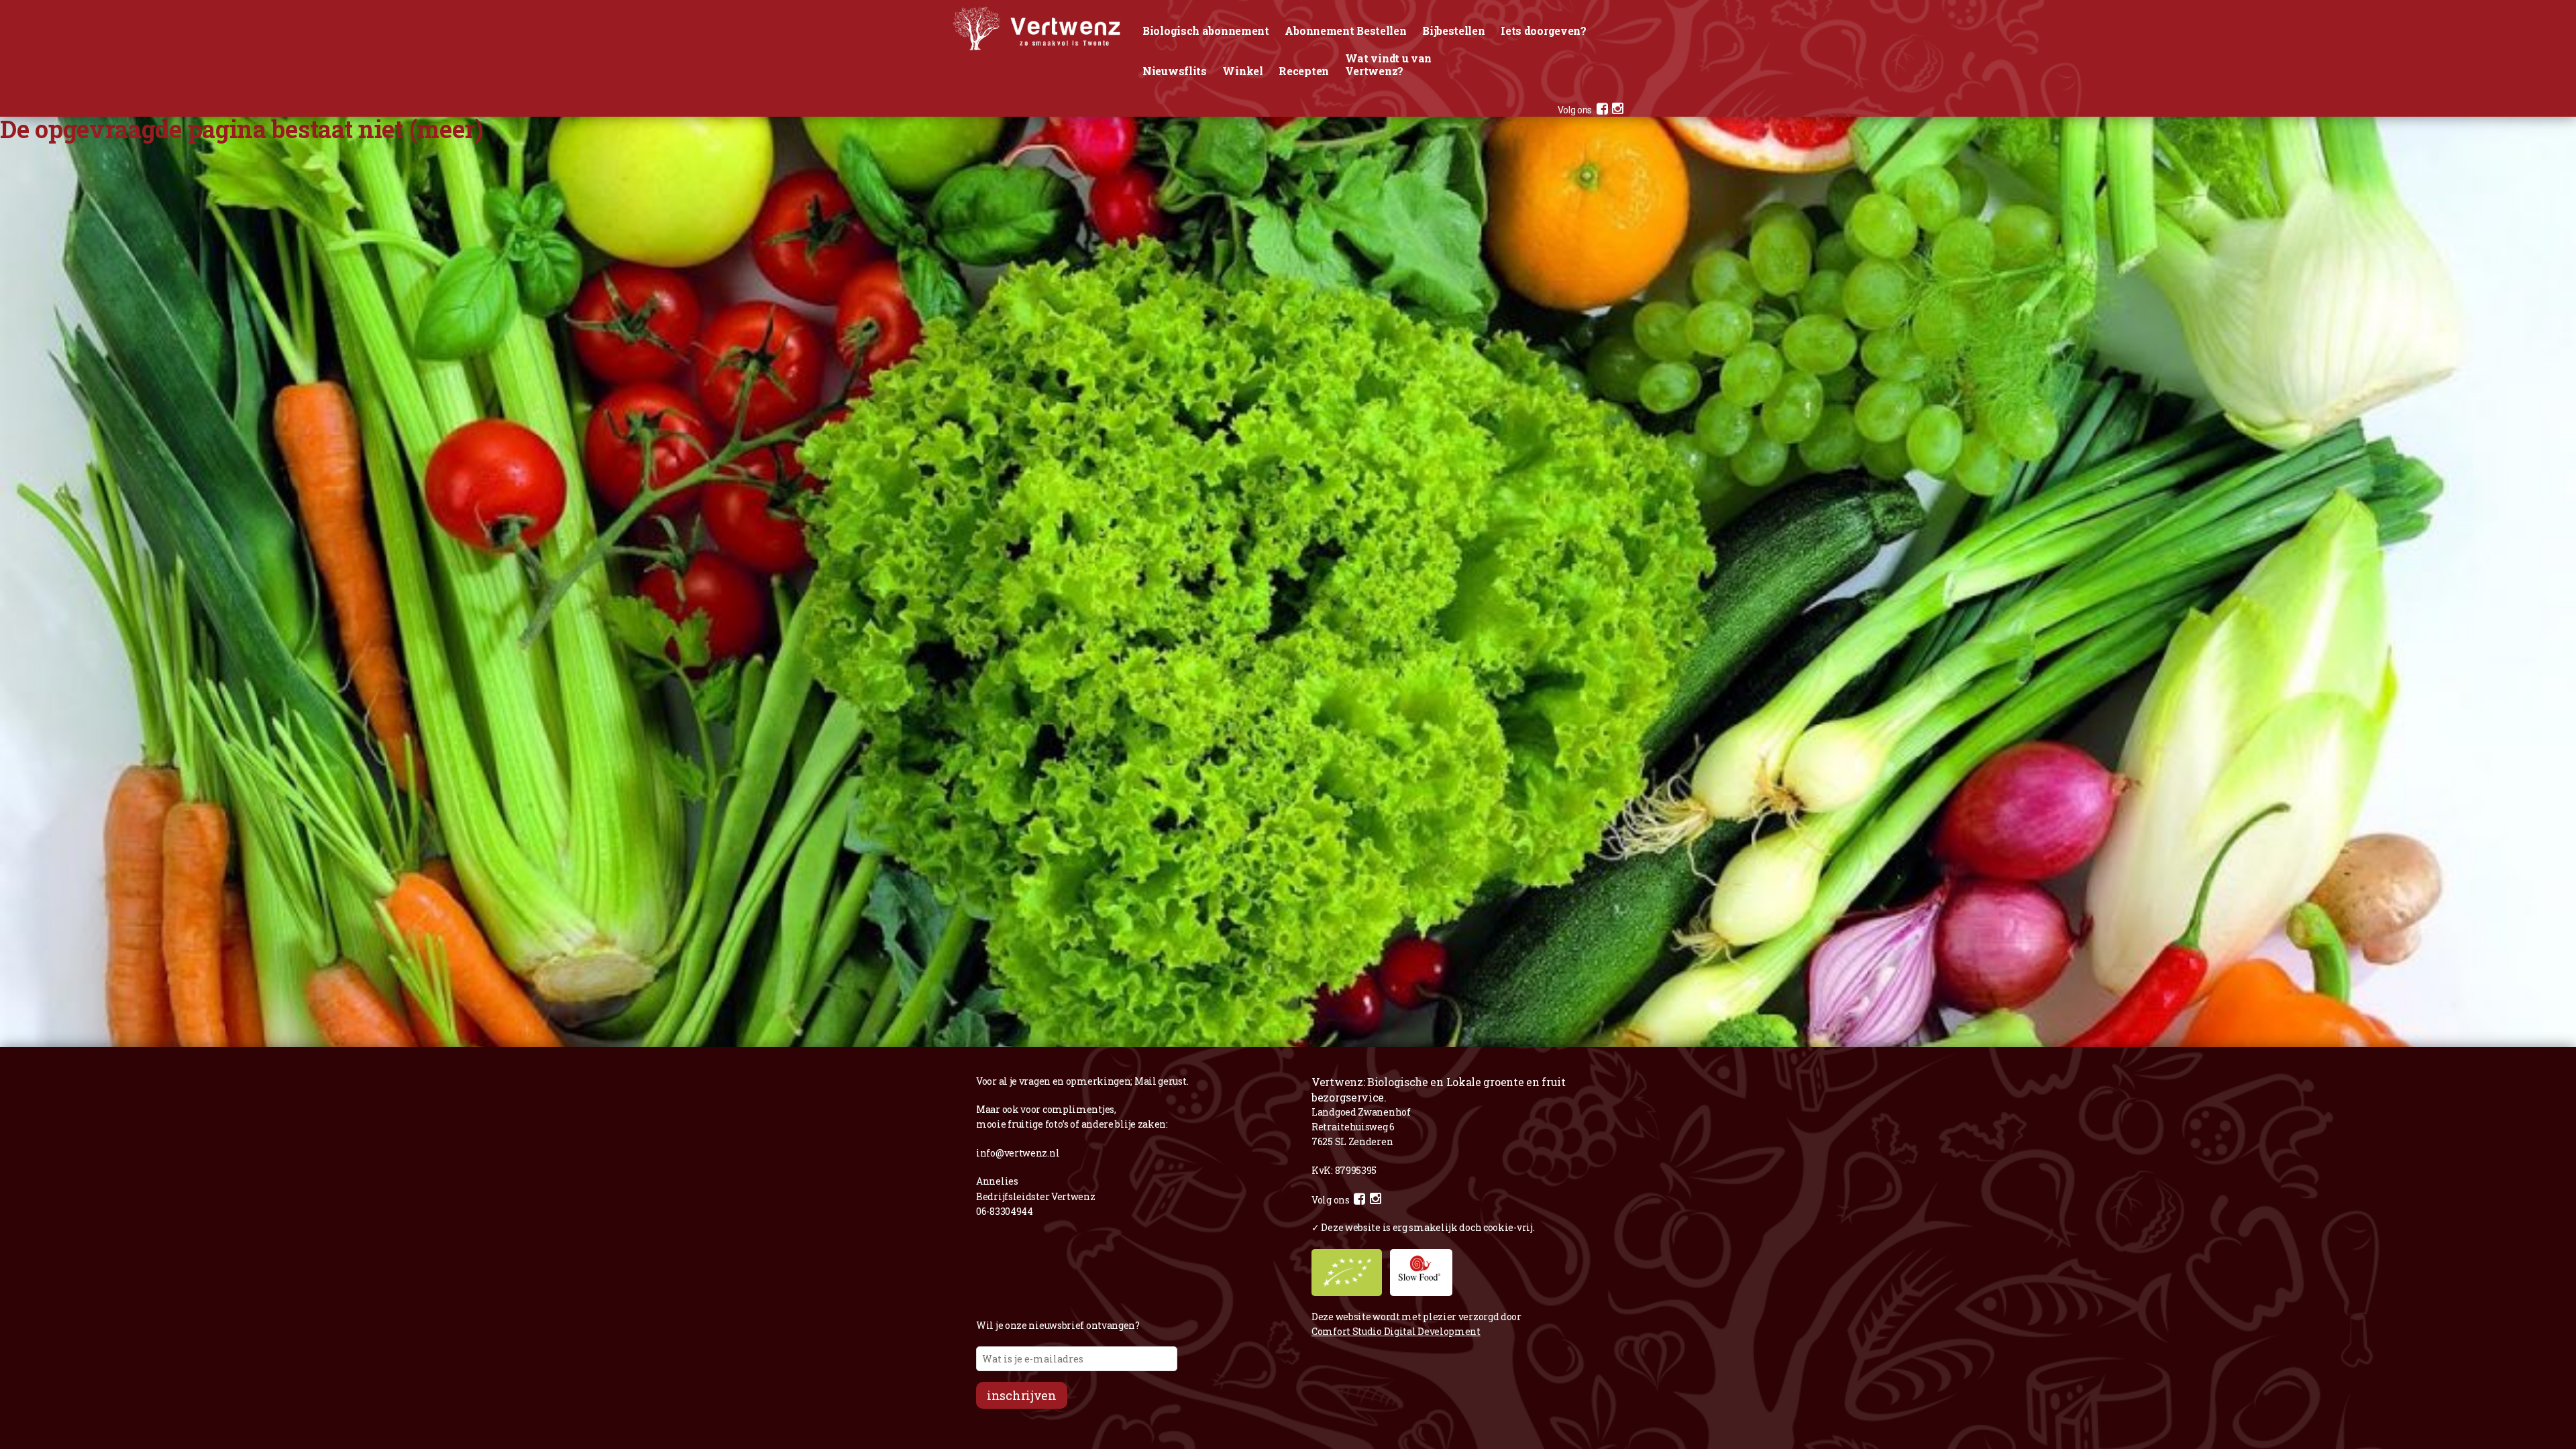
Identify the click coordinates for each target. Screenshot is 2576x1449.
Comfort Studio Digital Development (1396, 1331)
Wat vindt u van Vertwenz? (1389, 64)
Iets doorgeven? (1544, 31)
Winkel (1242, 71)
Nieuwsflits (1175, 71)
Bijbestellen (1453, 31)
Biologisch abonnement (1206, 31)
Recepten (1304, 71)
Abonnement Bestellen (1345, 31)
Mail (1145, 1081)
